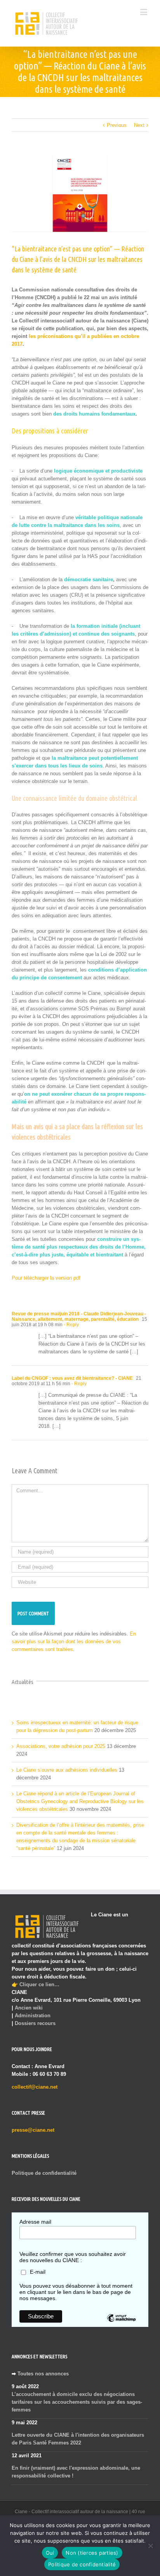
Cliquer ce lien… (39, 1984)
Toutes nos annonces (43, 2374)
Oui (50, 2553)
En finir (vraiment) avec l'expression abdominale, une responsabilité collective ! (76, 2472)
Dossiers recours (35, 2023)
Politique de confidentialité (44, 2173)
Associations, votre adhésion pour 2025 (61, 1746)
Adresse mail (35, 2222)
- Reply (71, 1325)
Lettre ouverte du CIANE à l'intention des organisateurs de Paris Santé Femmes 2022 (78, 2439)
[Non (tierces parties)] (150, 2546)
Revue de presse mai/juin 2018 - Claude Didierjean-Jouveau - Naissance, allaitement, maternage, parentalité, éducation (79, 1317)
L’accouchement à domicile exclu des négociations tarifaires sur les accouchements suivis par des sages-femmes (77, 2402)
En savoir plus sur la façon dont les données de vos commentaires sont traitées (74, 1641)
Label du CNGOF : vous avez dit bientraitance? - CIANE (72, 1378)
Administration (33, 2016)
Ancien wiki (29, 2008)
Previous (117, 125)
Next (139, 125)
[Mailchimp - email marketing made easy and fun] (121, 2324)
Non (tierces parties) (92, 2553)
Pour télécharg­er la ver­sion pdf (46, 1278)
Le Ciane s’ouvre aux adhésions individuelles (67, 1770)
